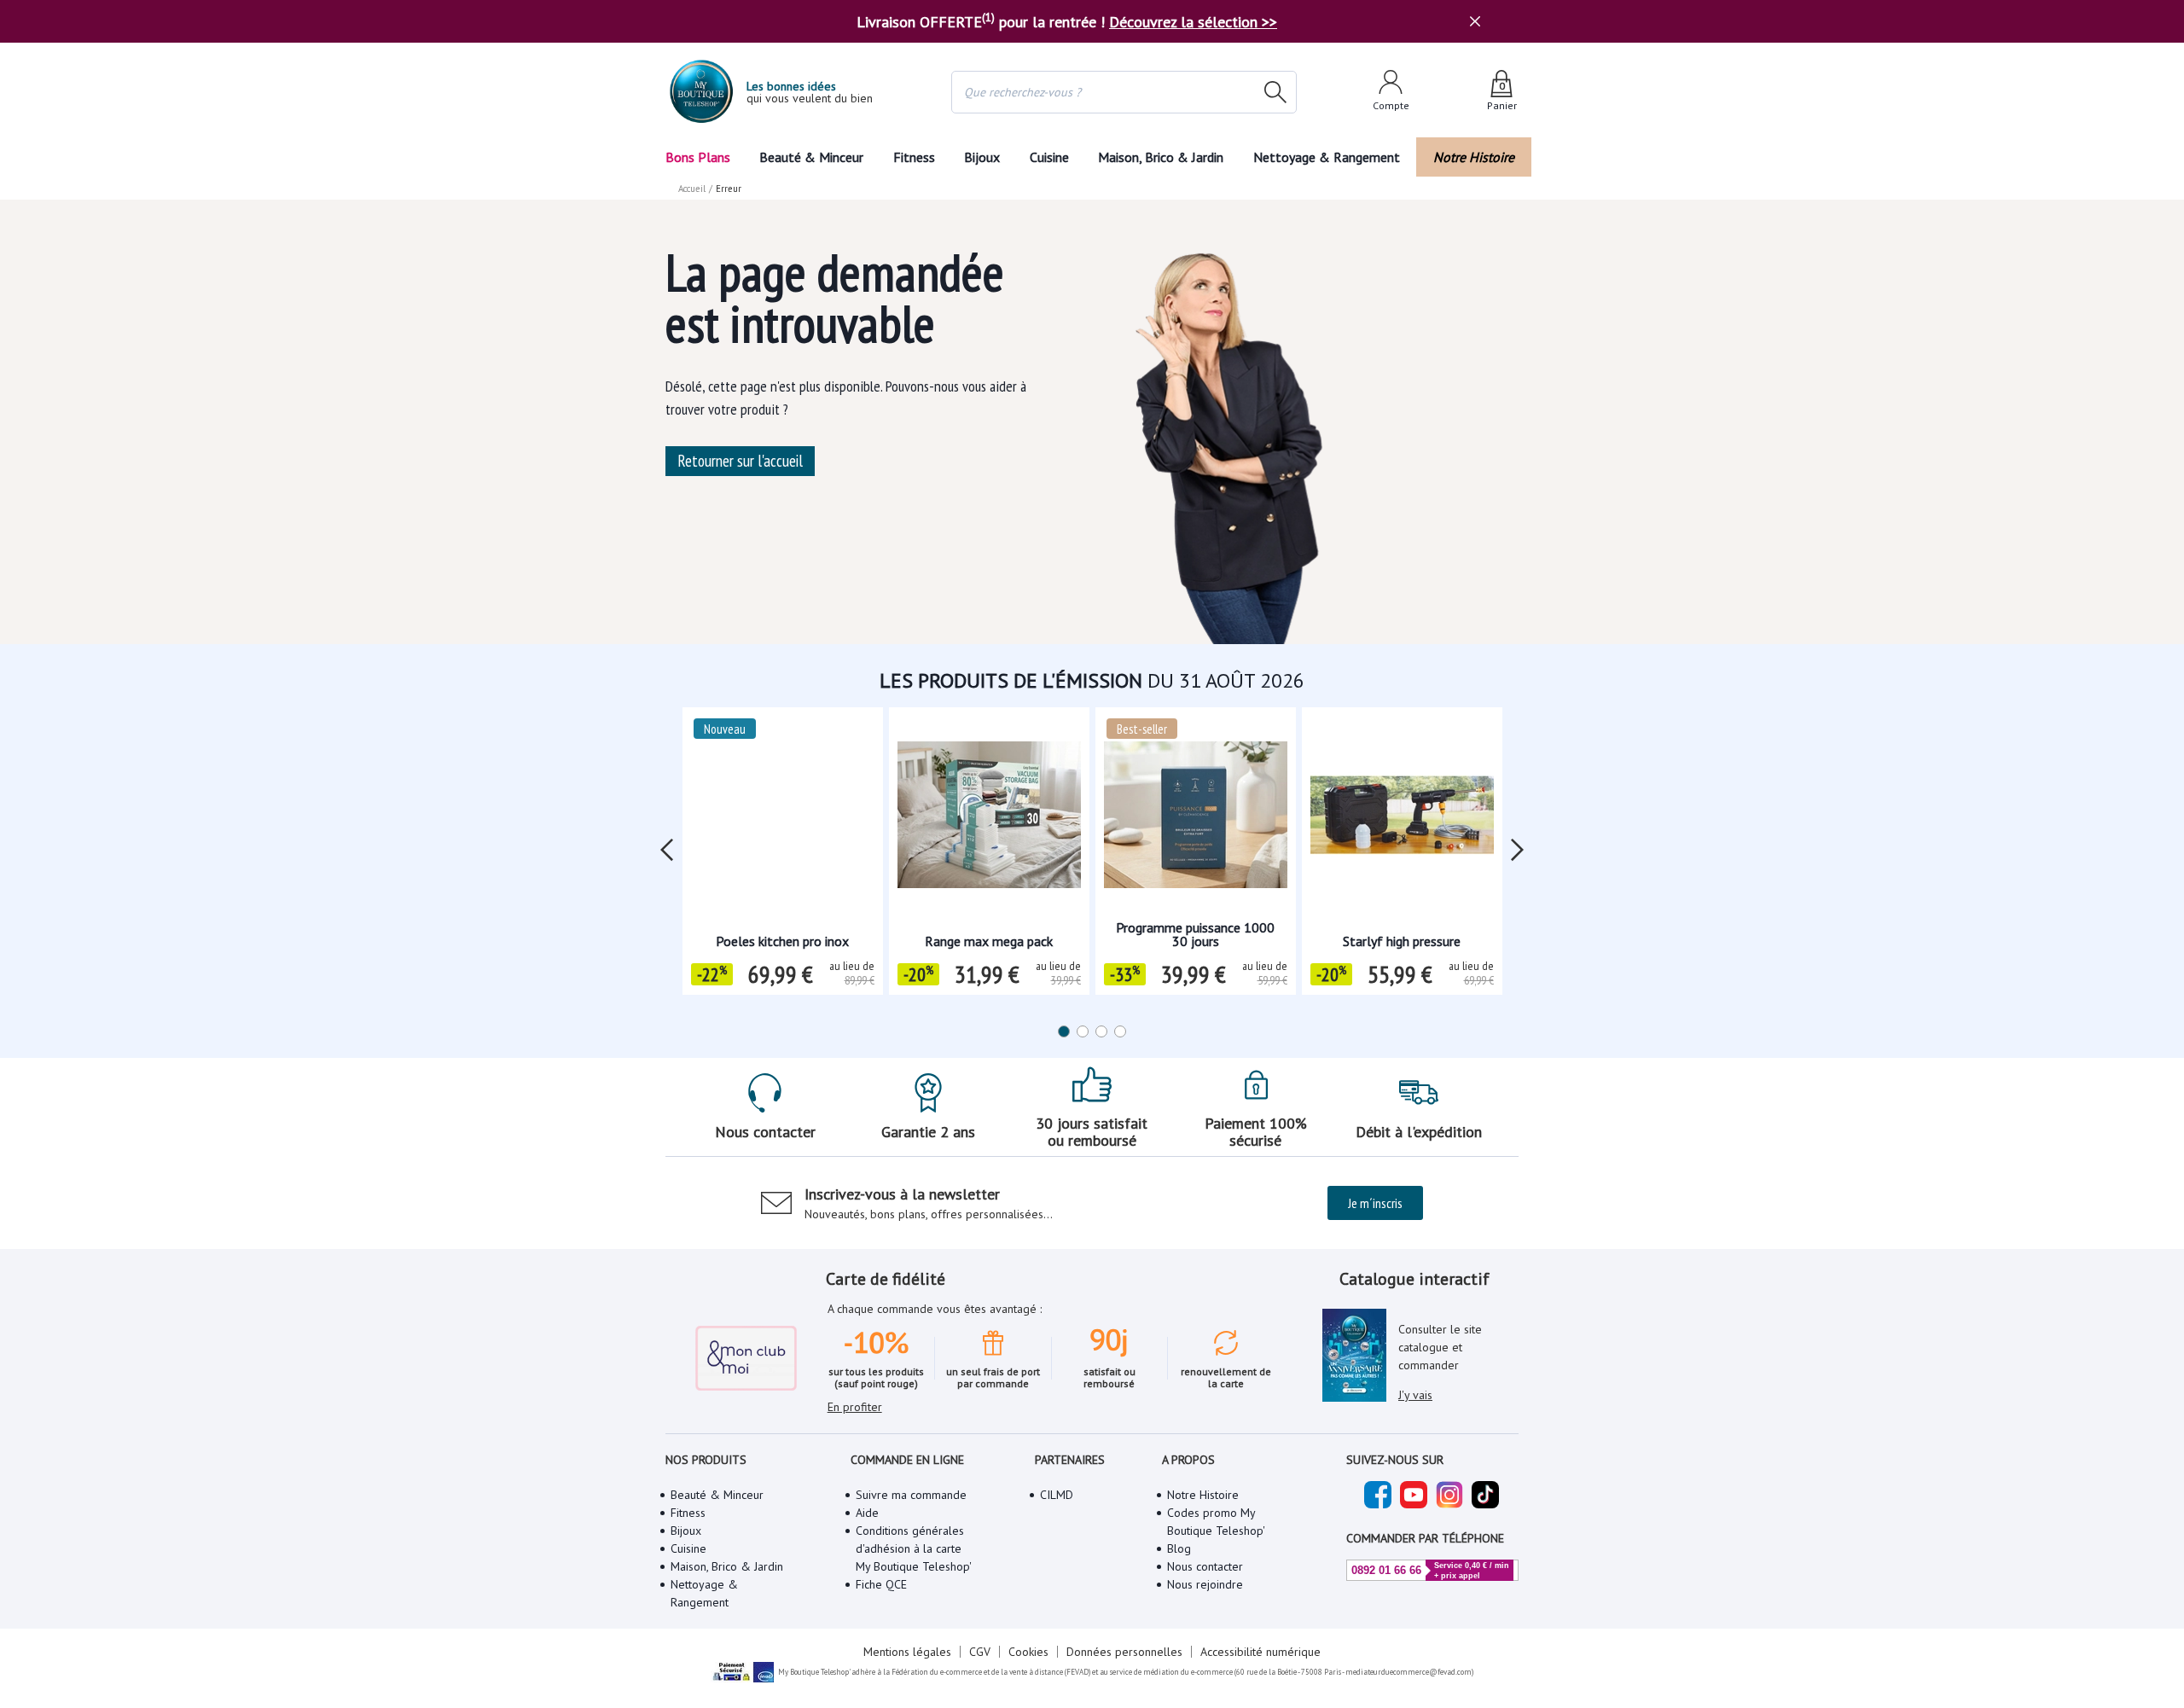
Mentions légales (907, 1652)
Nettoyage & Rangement (1327, 157)
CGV (980, 1652)
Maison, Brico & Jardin (1161, 157)
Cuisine (1049, 157)
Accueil (692, 189)
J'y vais (1415, 1395)
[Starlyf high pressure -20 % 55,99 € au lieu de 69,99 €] (1402, 820)
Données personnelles (1124, 1652)
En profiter (855, 1407)
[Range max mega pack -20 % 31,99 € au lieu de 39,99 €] (989, 820)
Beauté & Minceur (811, 157)
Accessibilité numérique (1260, 1652)
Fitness (914, 157)
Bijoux (982, 157)
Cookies (1028, 1652)
